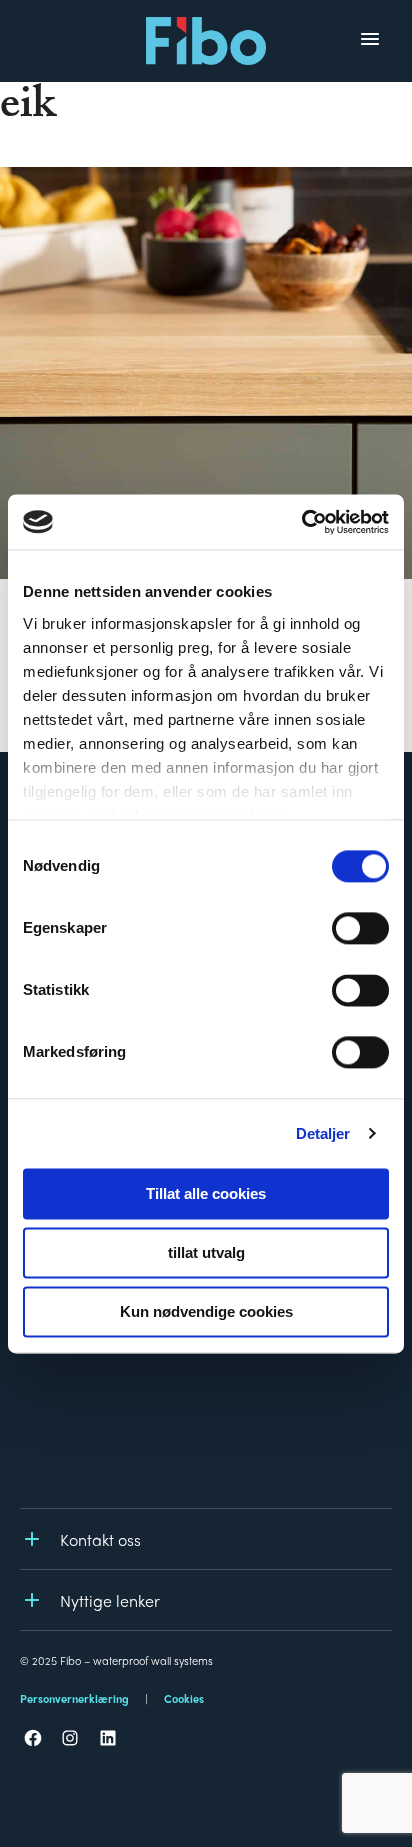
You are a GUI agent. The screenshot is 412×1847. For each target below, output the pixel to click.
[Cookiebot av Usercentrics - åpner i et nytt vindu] (301, 522)
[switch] (360, 928)
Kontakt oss (100, 1539)
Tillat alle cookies (206, 1193)
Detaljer (323, 1133)
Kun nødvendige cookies (206, 1311)
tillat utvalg (206, 1252)
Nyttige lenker (110, 1600)
